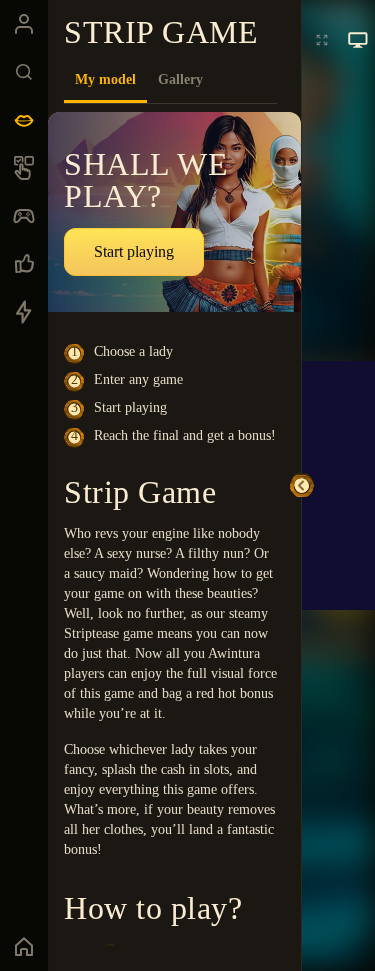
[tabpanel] (174, 529)
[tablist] (170, 80)
